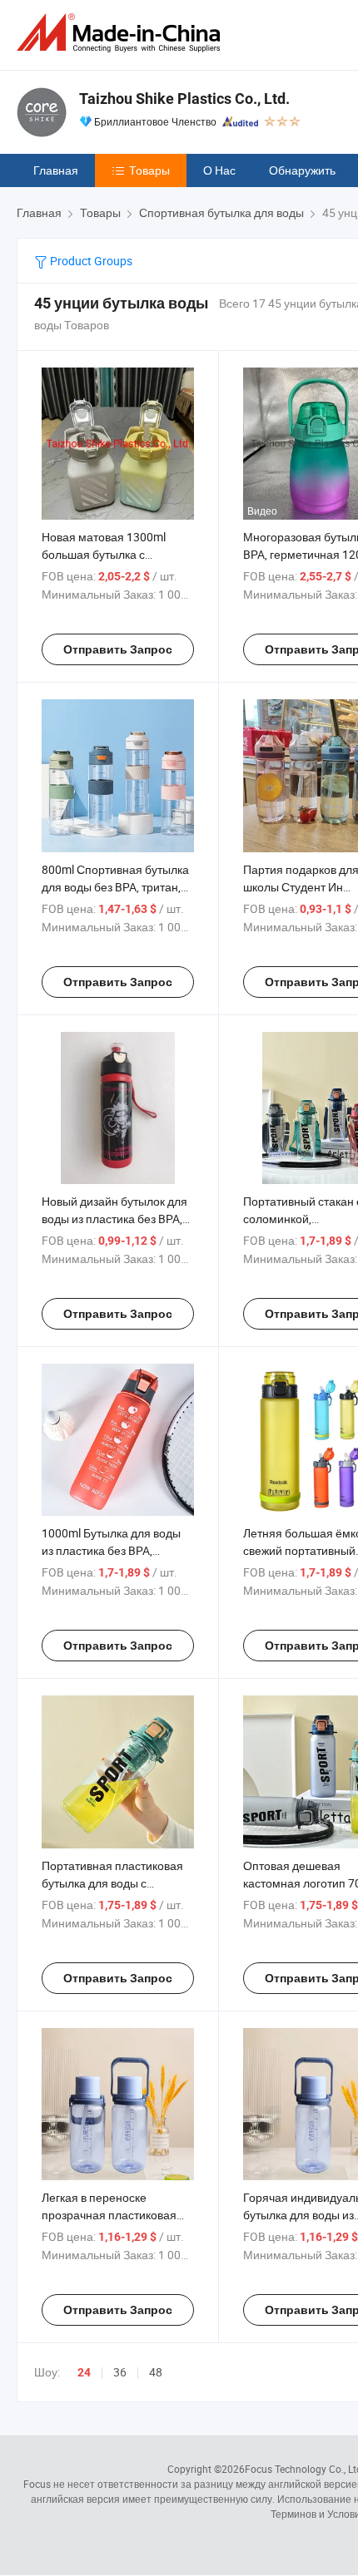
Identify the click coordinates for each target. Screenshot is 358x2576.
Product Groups (90, 261)
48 (156, 2372)
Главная (56, 170)
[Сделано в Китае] (122, 33)
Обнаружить (302, 170)
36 (120, 2372)
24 (84, 2372)
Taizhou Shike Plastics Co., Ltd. (184, 99)
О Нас (219, 170)
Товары (149, 170)
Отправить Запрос (118, 649)
